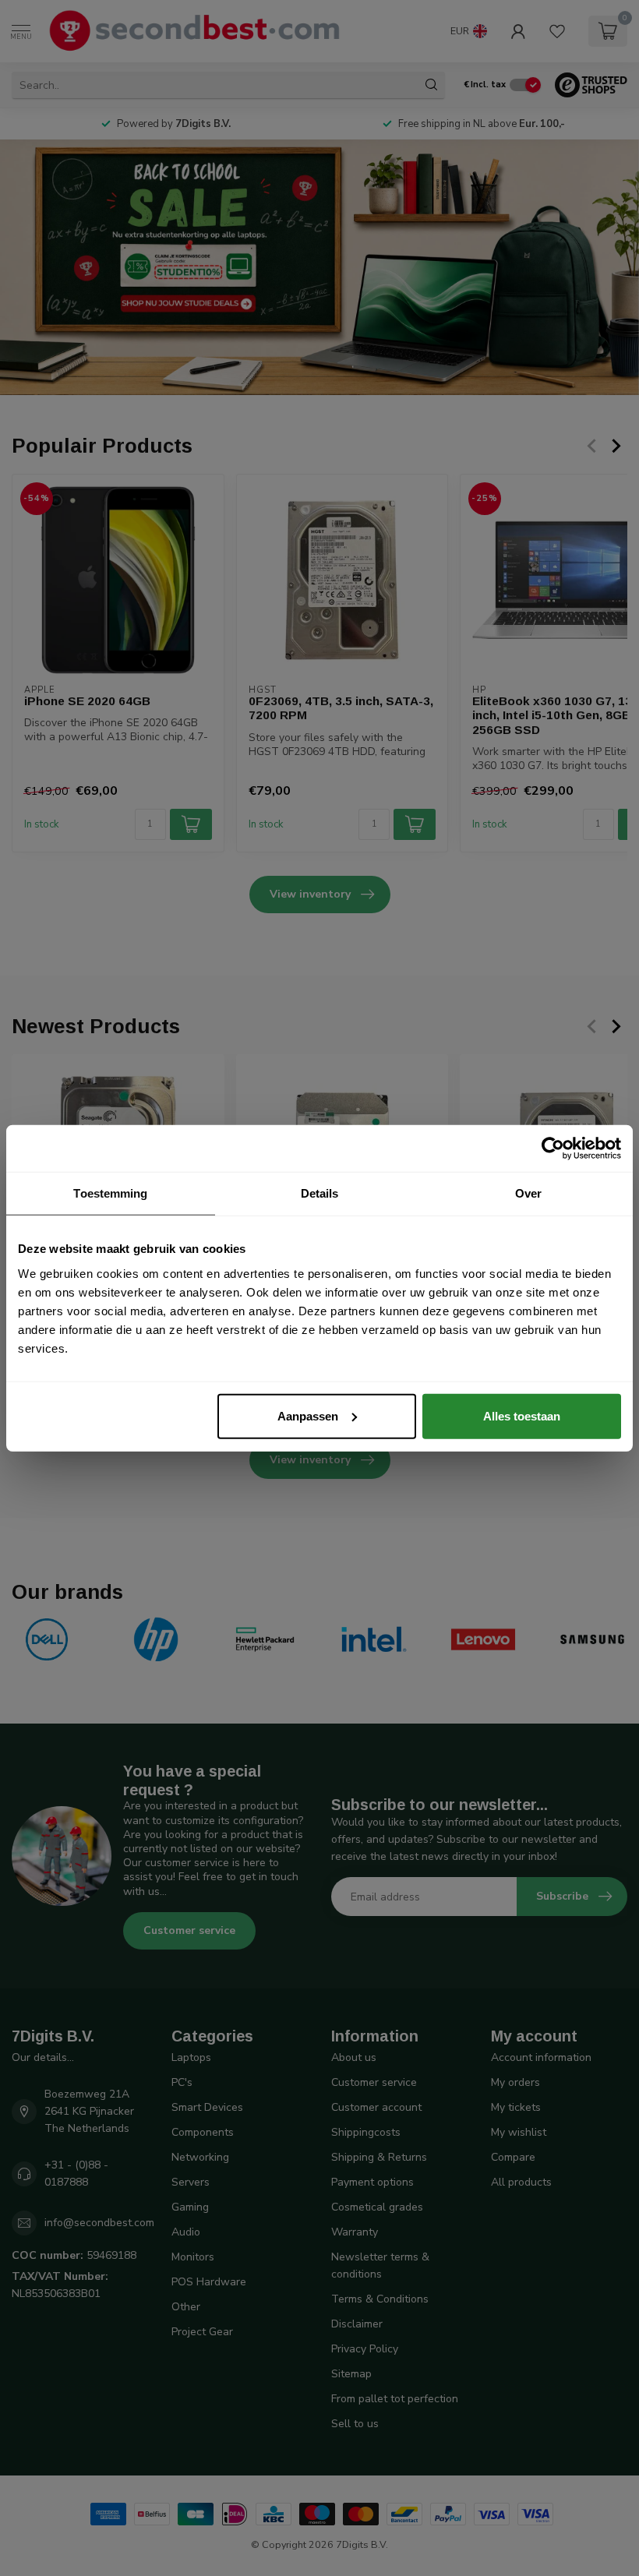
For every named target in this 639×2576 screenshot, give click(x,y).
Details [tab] (320, 1193)
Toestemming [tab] (110, 1193)
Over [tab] (528, 1193)
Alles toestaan (522, 1415)
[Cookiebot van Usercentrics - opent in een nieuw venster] (553, 1149)
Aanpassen (308, 1415)
